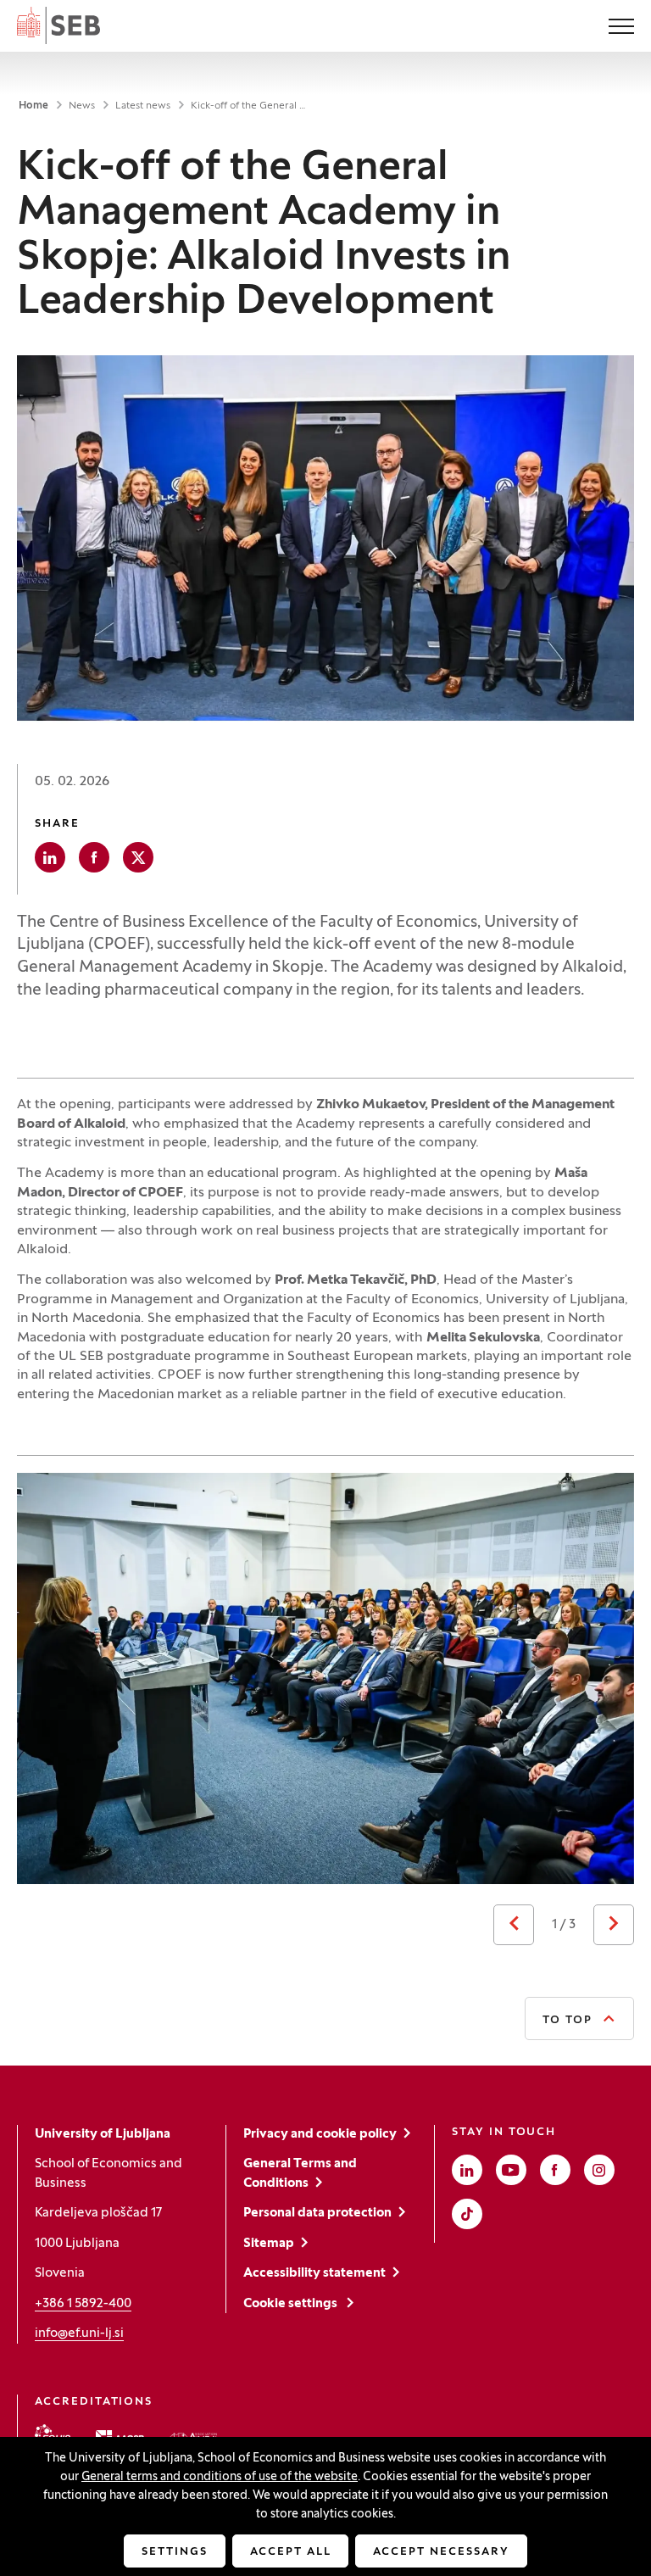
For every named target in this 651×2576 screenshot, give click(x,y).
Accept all (291, 2552)
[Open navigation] (621, 28)
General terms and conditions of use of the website (220, 2477)
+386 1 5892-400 (83, 2304)
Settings (175, 2552)
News (82, 106)
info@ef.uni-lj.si (79, 2333)
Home (33, 106)
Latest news (143, 106)
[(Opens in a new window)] (53, 2435)
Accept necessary (441, 2552)
